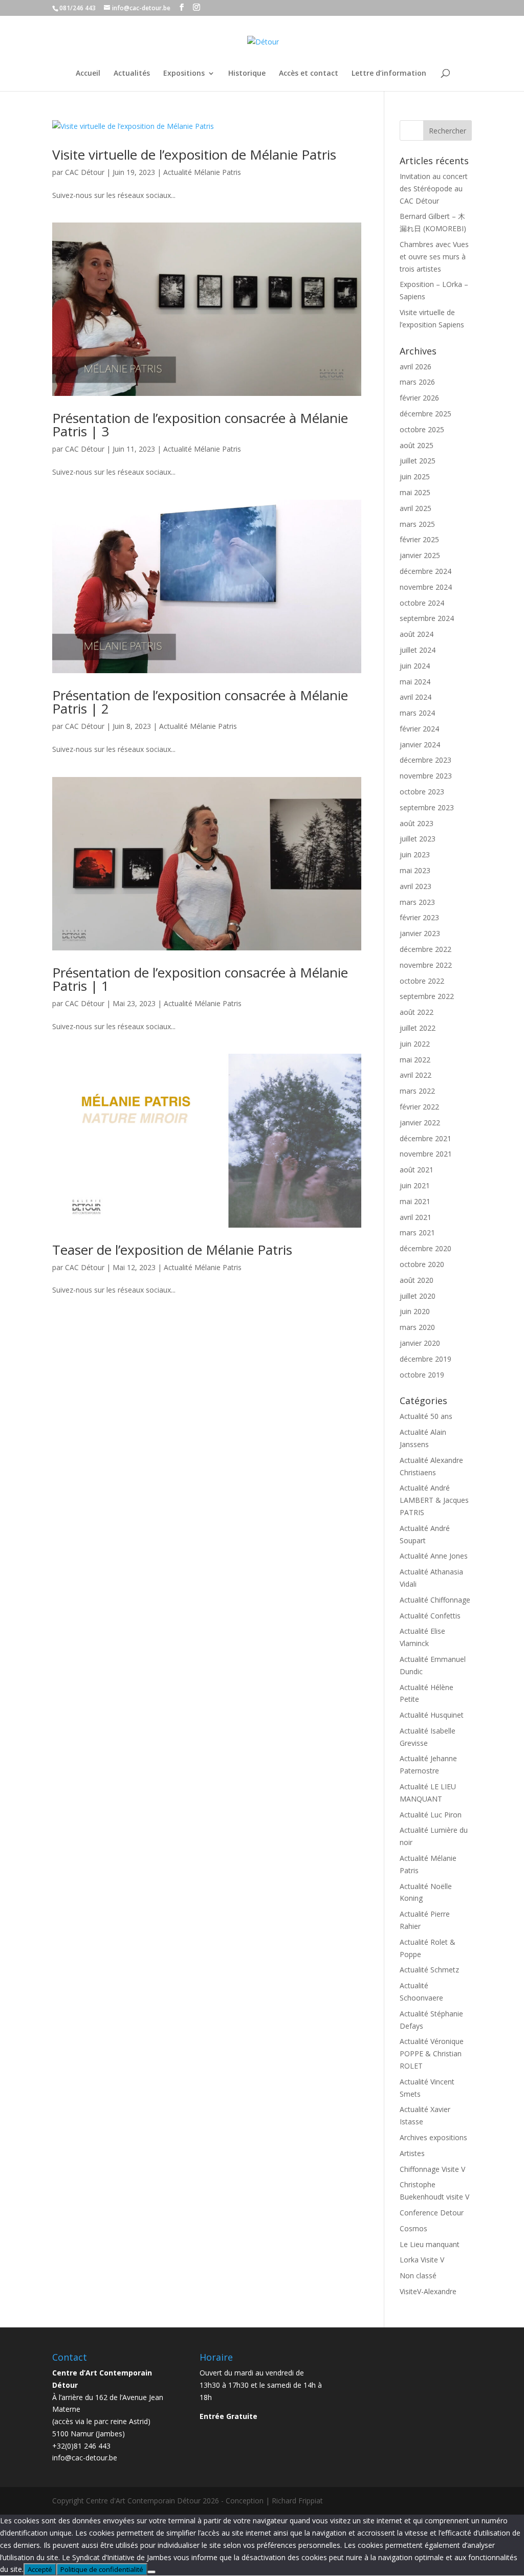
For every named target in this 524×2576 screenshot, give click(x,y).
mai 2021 (415, 1201)
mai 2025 (415, 492)
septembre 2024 (427, 618)
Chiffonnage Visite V (432, 2169)
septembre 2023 (427, 807)
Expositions (184, 74)
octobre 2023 (422, 792)
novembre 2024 (426, 587)
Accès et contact (309, 74)
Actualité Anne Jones (434, 1556)
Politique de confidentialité (102, 2569)
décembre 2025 (425, 414)
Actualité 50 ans (426, 1416)
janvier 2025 (420, 555)
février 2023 (419, 917)
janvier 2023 (420, 933)
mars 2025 (417, 524)
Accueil (88, 74)
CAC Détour (85, 172)
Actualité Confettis (430, 1616)
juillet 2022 (418, 1028)
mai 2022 (415, 1060)
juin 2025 (415, 476)
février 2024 (419, 729)
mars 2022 (417, 1091)
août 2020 (417, 1280)
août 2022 (417, 1012)
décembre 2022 (425, 949)
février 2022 (419, 1107)
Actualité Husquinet (432, 1715)
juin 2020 (415, 1311)
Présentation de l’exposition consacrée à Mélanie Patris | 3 (200, 425)
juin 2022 (415, 1044)
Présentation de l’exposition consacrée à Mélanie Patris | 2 (200, 702)
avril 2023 (416, 886)
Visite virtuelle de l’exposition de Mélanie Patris (194, 154)
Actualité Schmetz (429, 1970)
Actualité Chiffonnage (435, 1600)
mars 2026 (417, 382)
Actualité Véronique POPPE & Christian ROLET (432, 2053)
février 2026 (419, 398)
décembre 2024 (425, 571)
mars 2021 (417, 1233)
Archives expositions (433, 2137)
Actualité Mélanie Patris (202, 172)
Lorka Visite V (422, 2260)
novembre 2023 (426, 776)
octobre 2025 (422, 429)
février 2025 (419, 539)
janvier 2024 (420, 745)
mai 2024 (415, 682)
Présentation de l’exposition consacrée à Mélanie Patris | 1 (200, 979)
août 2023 (417, 823)
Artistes (412, 2153)
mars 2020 (417, 1327)
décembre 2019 (425, 1359)
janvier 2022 (420, 1123)
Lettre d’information (389, 74)
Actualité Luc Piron (431, 1815)
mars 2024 (417, 713)
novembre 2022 (426, 965)
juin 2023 (415, 854)
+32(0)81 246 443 (81, 2446)
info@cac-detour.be (85, 2458)
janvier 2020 (420, 1343)
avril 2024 (416, 697)
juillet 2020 (418, 1296)
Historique (247, 74)
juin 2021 (415, 1185)
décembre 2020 (425, 1248)
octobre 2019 (422, 1375)
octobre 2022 (422, 981)
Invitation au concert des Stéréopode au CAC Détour (434, 188)
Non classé (418, 2275)
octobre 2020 (422, 1264)
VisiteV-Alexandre (428, 2291)
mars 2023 (417, 902)
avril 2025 (416, 508)
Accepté (40, 2569)
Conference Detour (432, 2213)
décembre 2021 (425, 1138)
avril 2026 (416, 367)
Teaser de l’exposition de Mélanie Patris (172, 1250)
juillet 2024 (418, 650)
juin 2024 (415, 666)
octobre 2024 (422, 603)
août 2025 (417, 445)
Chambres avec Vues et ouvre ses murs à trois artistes (434, 257)
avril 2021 (416, 1217)
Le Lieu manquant (430, 2244)
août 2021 (417, 1170)
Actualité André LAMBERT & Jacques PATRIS (434, 1500)
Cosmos (413, 2228)
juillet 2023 (418, 839)
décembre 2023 (425, 760)
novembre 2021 (426, 1154)
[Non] (151, 2572)
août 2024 (417, 634)
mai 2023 (415, 870)
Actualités (132, 74)
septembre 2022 (427, 996)
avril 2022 (416, 1075)
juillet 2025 (418, 461)
